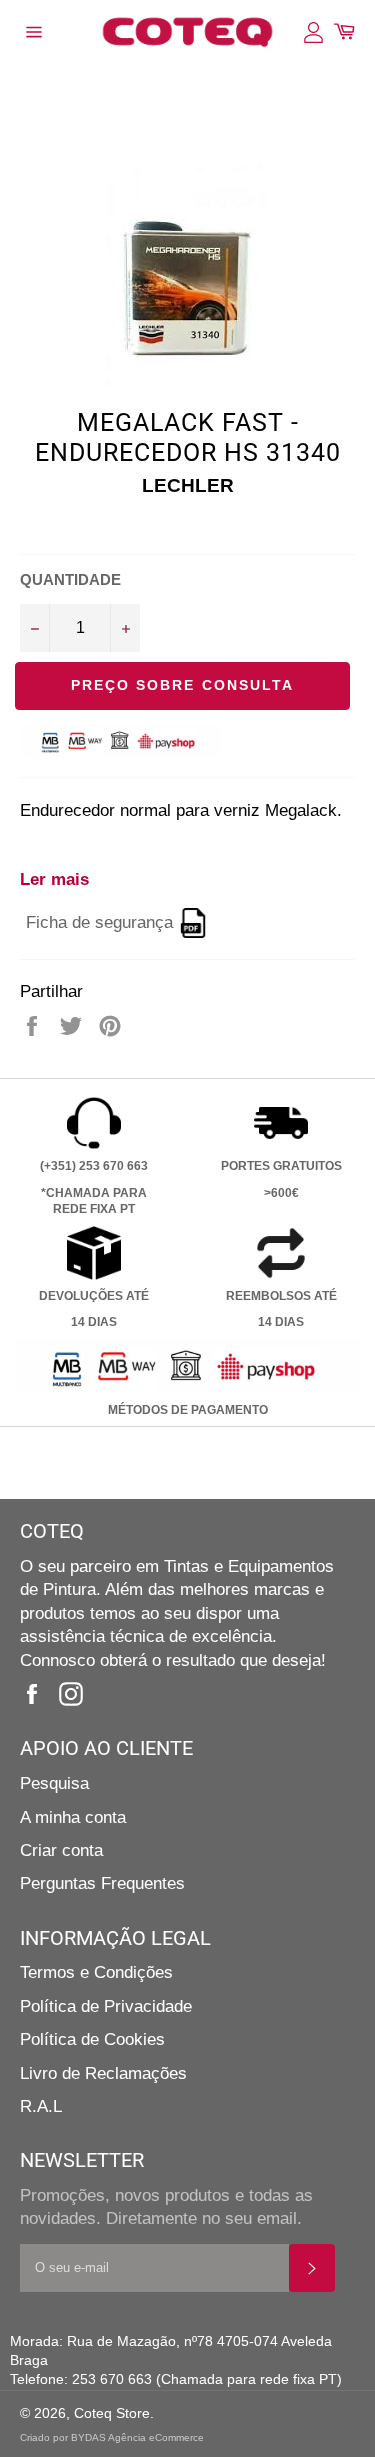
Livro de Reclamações (103, 2073)
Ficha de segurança (99, 922)
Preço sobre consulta (183, 685)
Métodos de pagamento (188, 1410)
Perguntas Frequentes (102, 1883)
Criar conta (61, 1850)
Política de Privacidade (106, 2006)
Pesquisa (54, 1783)
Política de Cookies (92, 2039)
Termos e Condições (96, 1972)
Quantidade (70, 579)
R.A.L (41, 2106)
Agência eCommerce (156, 2437)
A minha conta (73, 1817)
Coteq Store (112, 2413)
